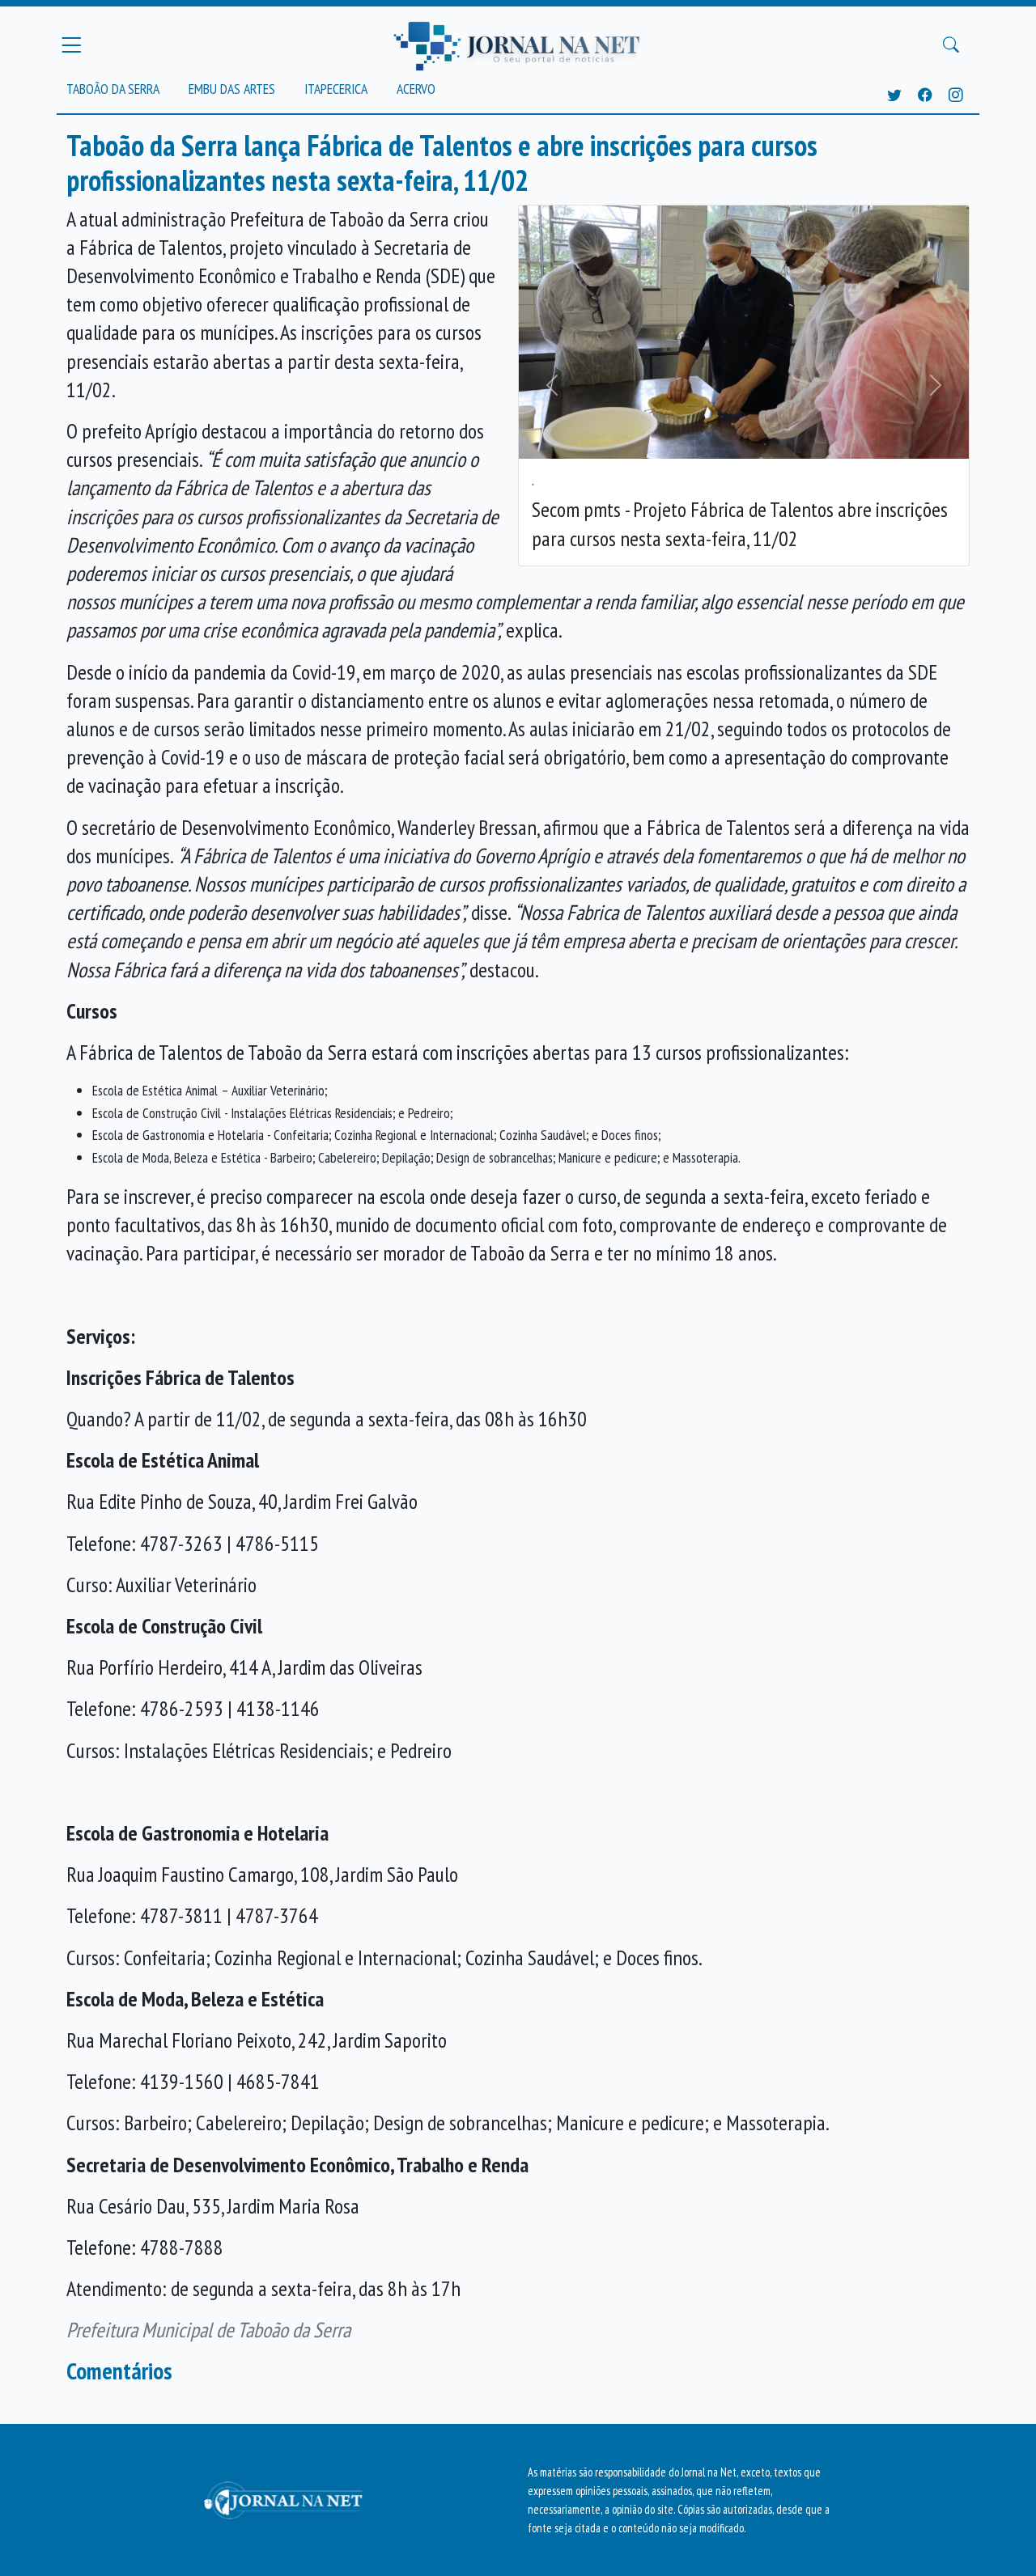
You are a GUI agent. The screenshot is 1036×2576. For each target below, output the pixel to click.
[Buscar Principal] (951, 45)
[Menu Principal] (71, 44)
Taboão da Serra (113, 89)
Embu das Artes (232, 89)
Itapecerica (336, 89)
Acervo (416, 89)
